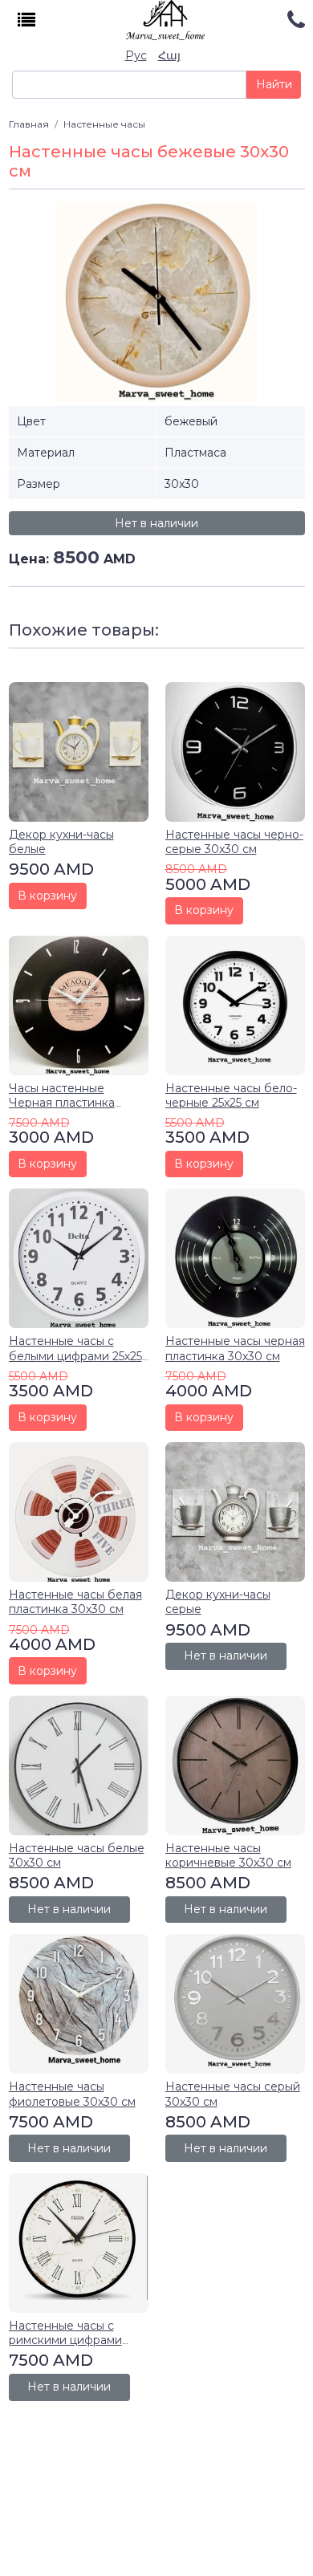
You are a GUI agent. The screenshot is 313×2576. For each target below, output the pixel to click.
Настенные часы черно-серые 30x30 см (234, 842)
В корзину (47, 896)
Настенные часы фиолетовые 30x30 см (72, 2094)
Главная (29, 124)
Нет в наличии (156, 523)
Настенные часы (104, 124)
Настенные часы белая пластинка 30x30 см (75, 1602)
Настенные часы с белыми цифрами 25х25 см (75, 1355)
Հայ (169, 55)
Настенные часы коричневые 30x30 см (228, 1855)
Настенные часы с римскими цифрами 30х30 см (65, 2340)
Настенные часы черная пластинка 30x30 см (235, 1348)
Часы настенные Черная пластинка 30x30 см (62, 1103)
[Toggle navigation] (27, 20)
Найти (274, 84)
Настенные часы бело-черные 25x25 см (231, 1095)
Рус (136, 55)
